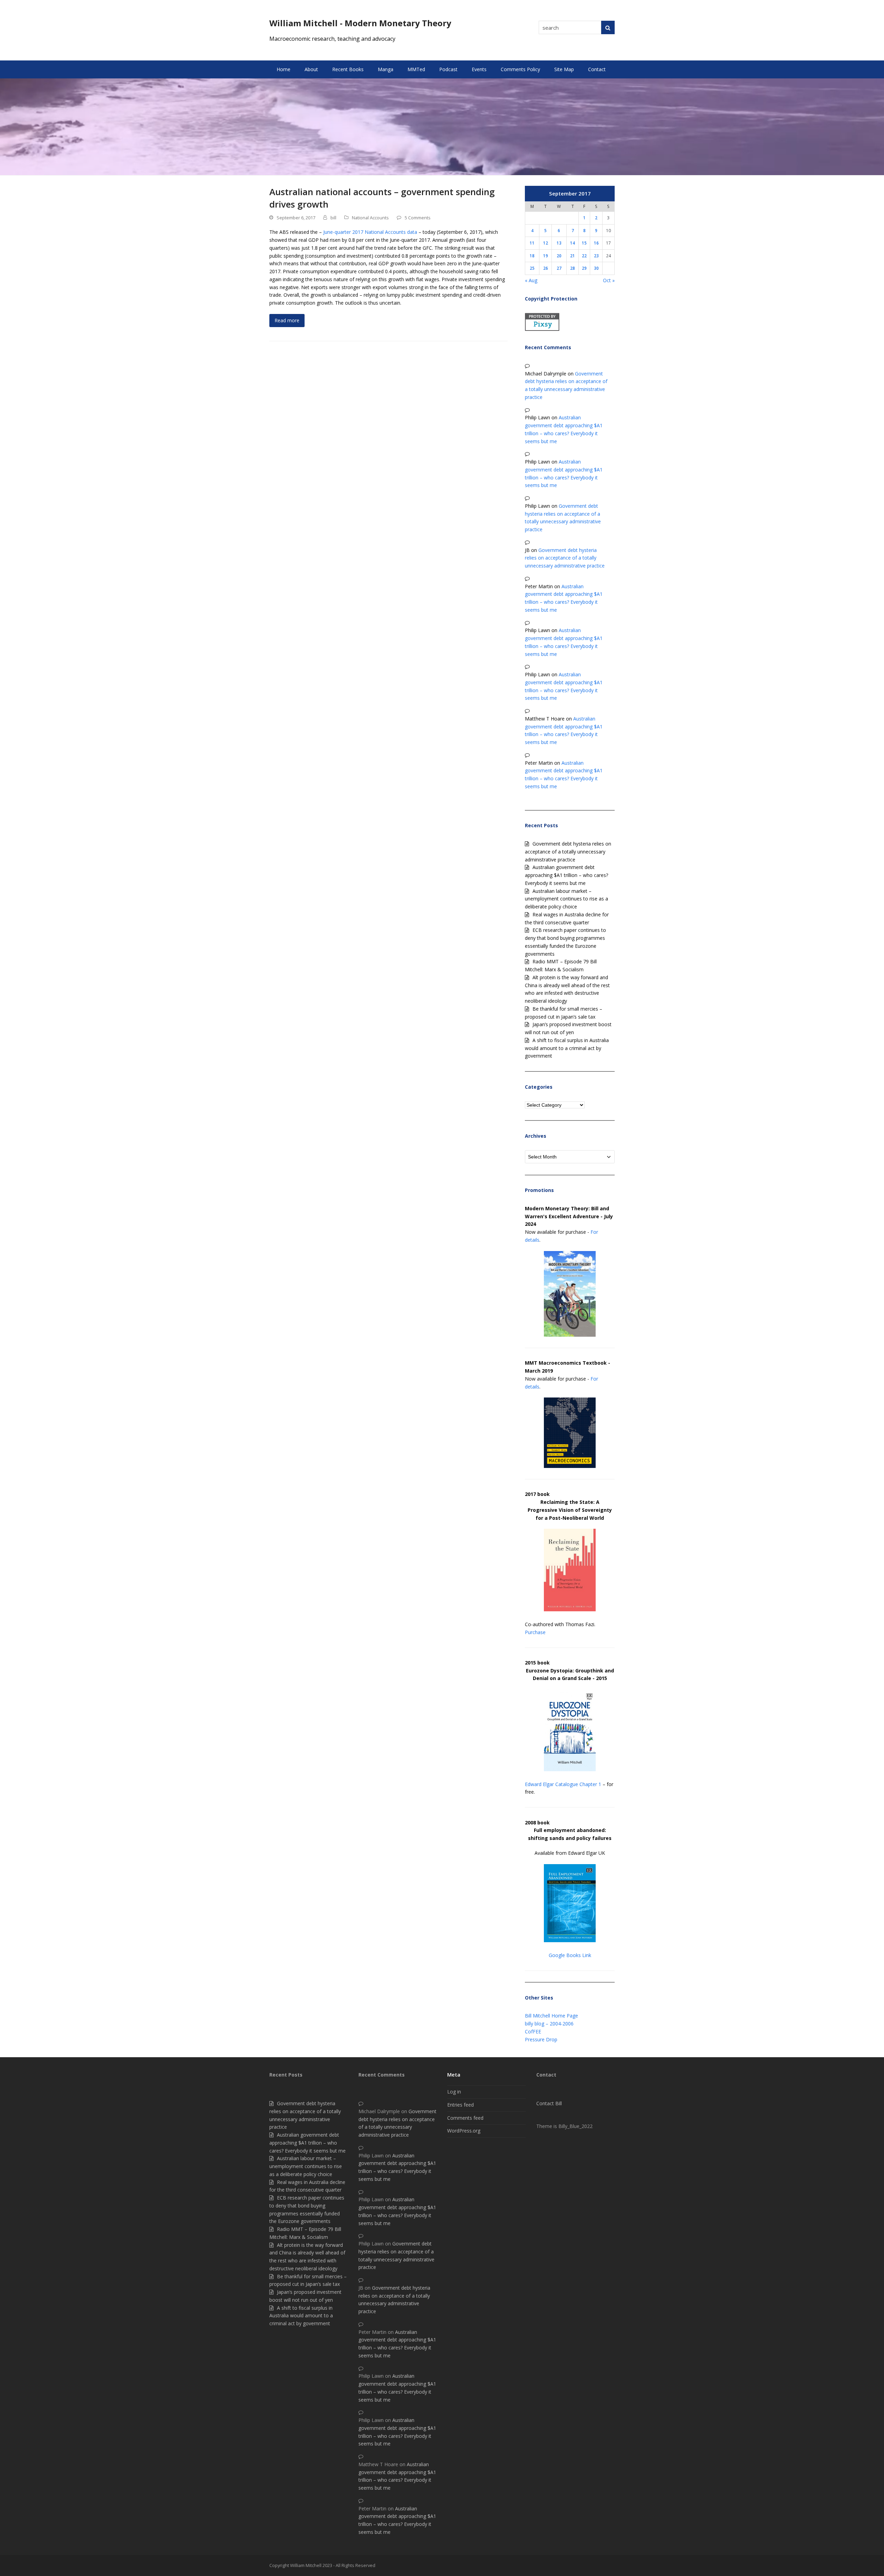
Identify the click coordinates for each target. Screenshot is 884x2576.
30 (596, 268)
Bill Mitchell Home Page (551, 2016)
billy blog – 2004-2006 (549, 2024)
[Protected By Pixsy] (542, 329)
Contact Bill (549, 2103)
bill (333, 218)
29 (584, 268)
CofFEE (533, 2031)
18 (532, 256)
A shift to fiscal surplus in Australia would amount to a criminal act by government (567, 1048)
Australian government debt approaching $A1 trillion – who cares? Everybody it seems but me (566, 875)
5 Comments (418, 218)
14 (573, 243)
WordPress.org (464, 2131)
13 (559, 243)
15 (584, 243)
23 (596, 256)
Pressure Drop (541, 2039)
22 (584, 256)
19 (546, 256)
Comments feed (465, 2118)
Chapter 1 (590, 1784)
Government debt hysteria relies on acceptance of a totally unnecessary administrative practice (565, 558)
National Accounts (370, 218)
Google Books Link (570, 1955)
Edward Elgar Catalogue (551, 1784)
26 (546, 268)
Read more (287, 320)
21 (573, 256)
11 (532, 243)
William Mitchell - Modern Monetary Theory (360, 23)
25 (532, 268)
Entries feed (460, 2105)
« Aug (531, 280)
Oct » (609, 280)
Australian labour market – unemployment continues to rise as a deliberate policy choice (566, 899)
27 (559, 268)
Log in (454, 2092)
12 (546, 243)
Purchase (535, 1632)
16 (596, 243)
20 (559, 256)
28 (573, 268)
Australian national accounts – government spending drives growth (382, 198)
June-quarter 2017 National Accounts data (370, 232)
